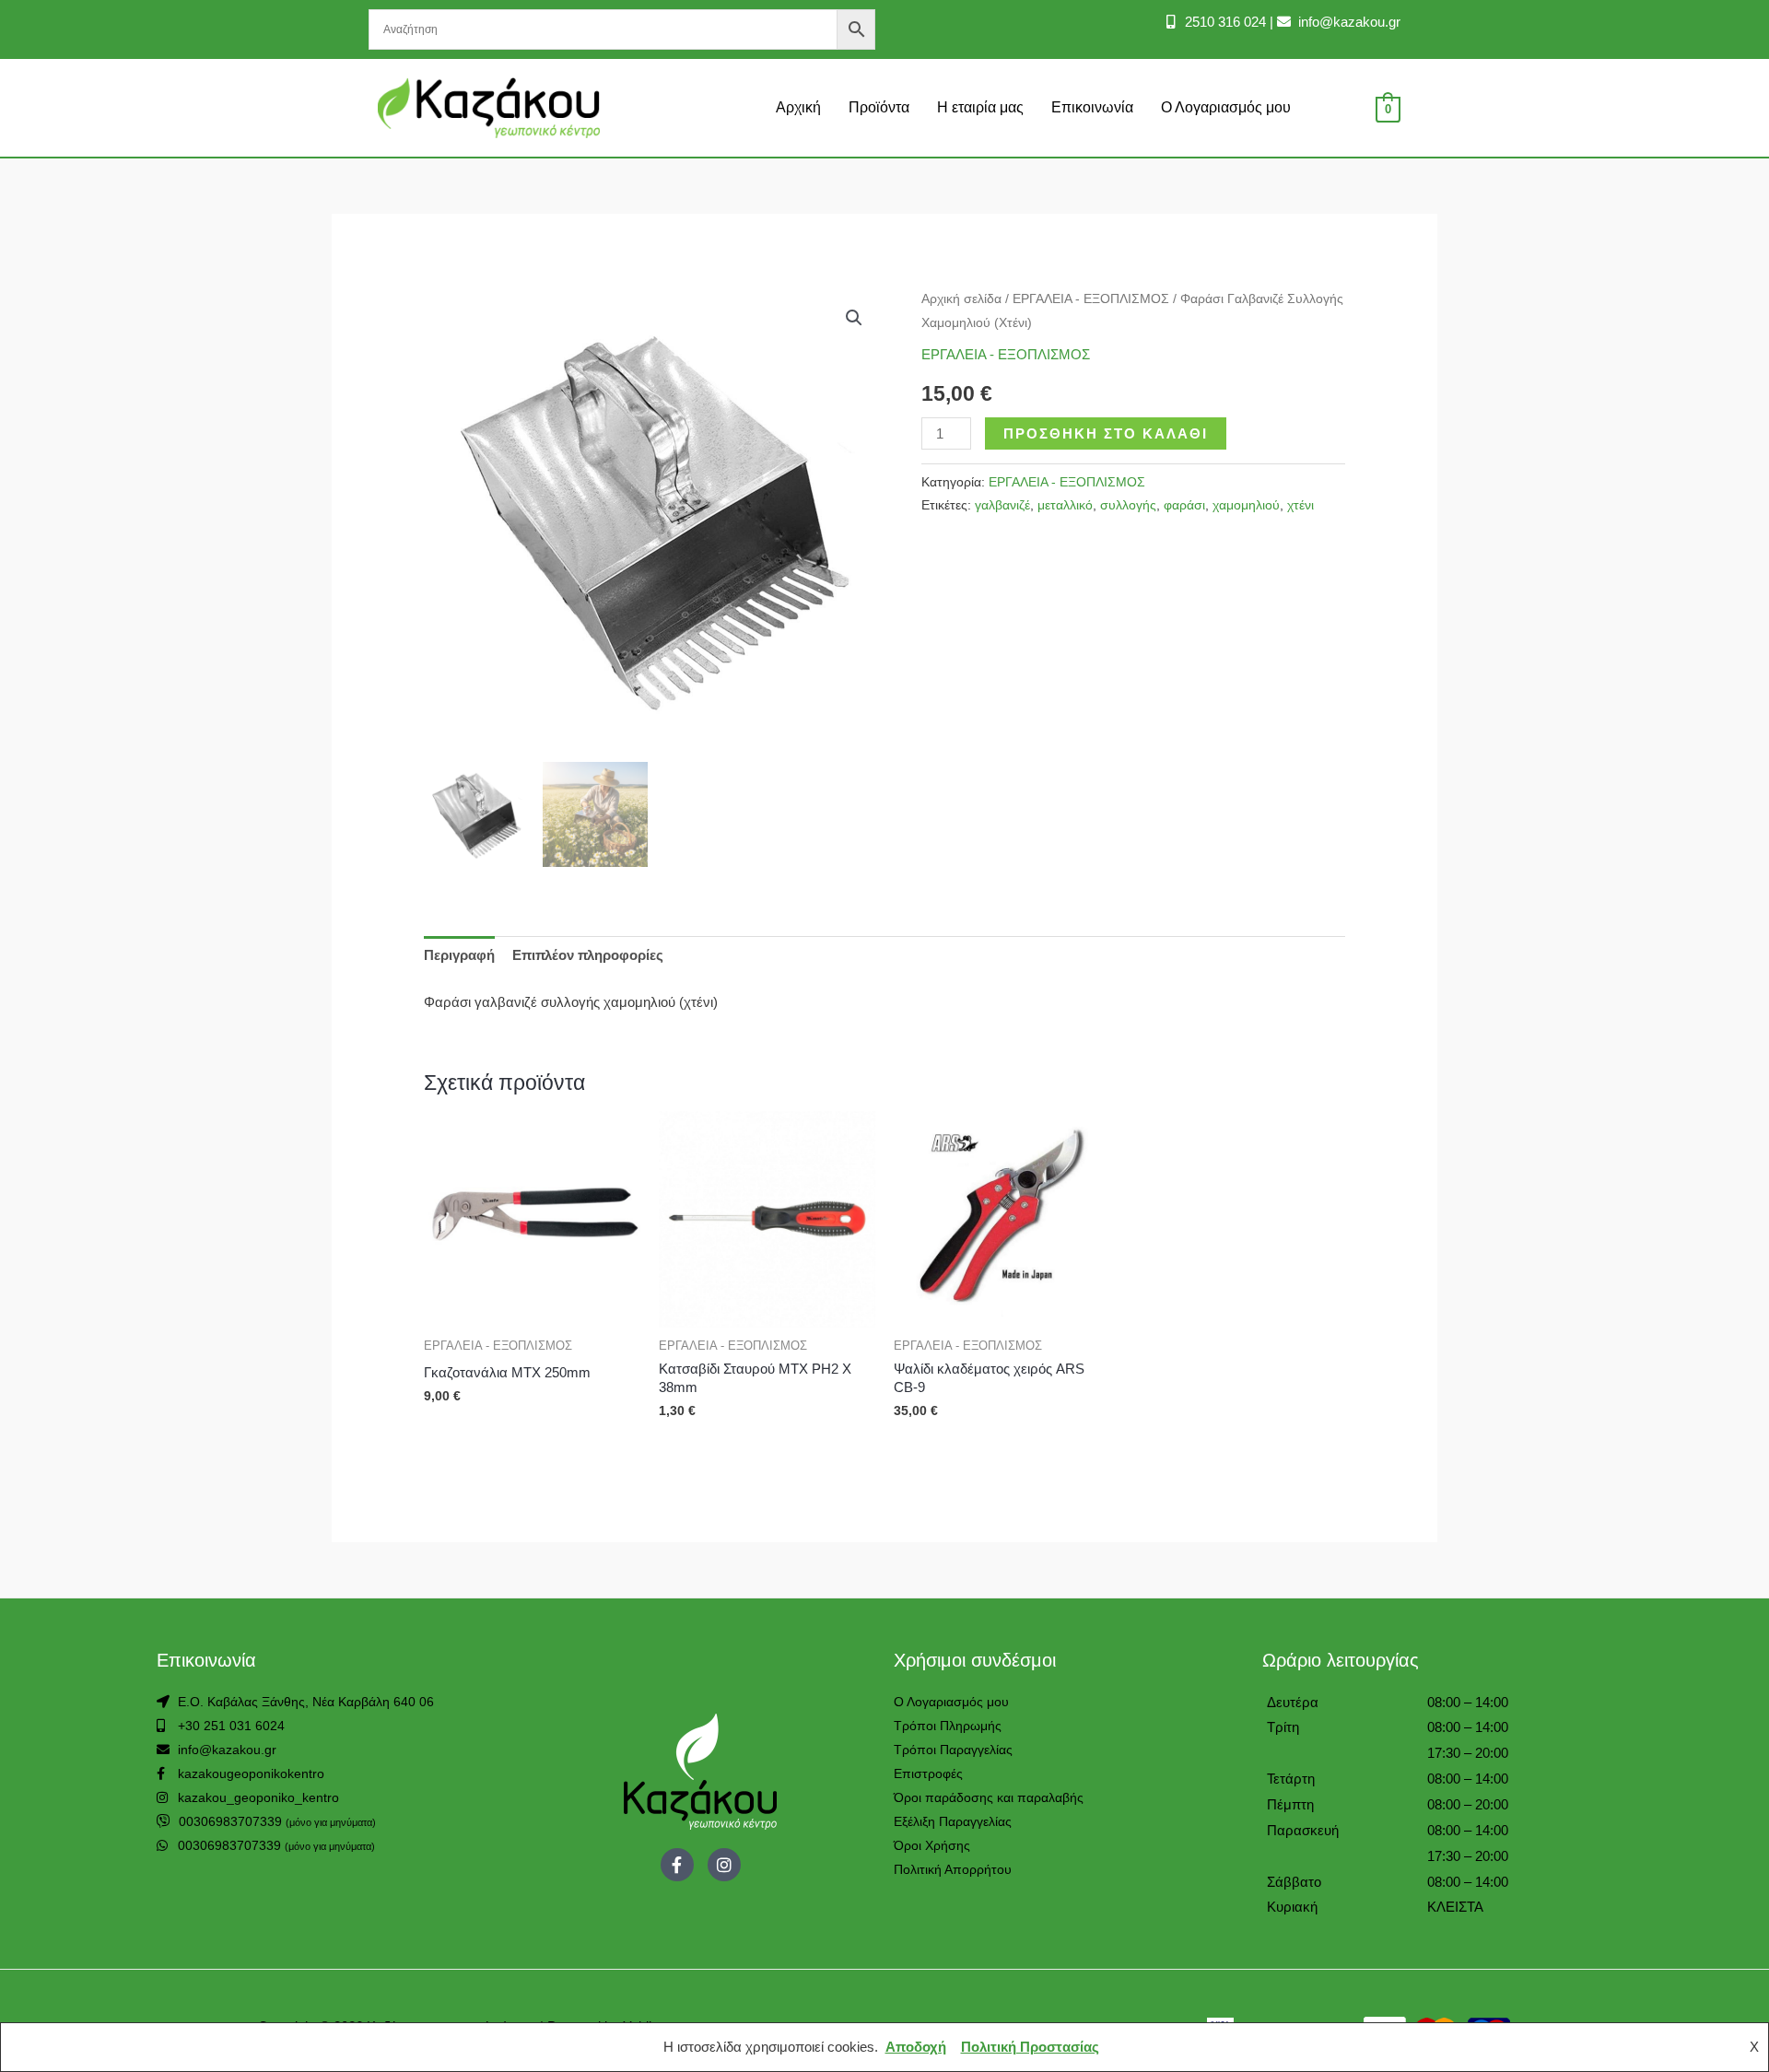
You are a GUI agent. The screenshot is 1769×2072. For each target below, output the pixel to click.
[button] (854, 318)
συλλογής (1128, 505)
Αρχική (798, 107)
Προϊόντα (879, 107)
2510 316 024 (1224, 22)
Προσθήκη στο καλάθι (1106, 433)
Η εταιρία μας (980, 107)
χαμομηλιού (1246, 505)
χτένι (1300, 505)
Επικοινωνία (1092, 107)
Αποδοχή (916, 2047)
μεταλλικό (1065, 505)
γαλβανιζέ (1002, 505)
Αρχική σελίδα (961, 299)
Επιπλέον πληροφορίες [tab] (588, 955)
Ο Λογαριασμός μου (1226, 107)
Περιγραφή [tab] (459, 955)
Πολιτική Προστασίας (1030, 2047)
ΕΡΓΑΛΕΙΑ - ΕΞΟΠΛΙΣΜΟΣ (1091, 299)
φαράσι (1184, 505)
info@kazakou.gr (1347, 22)
